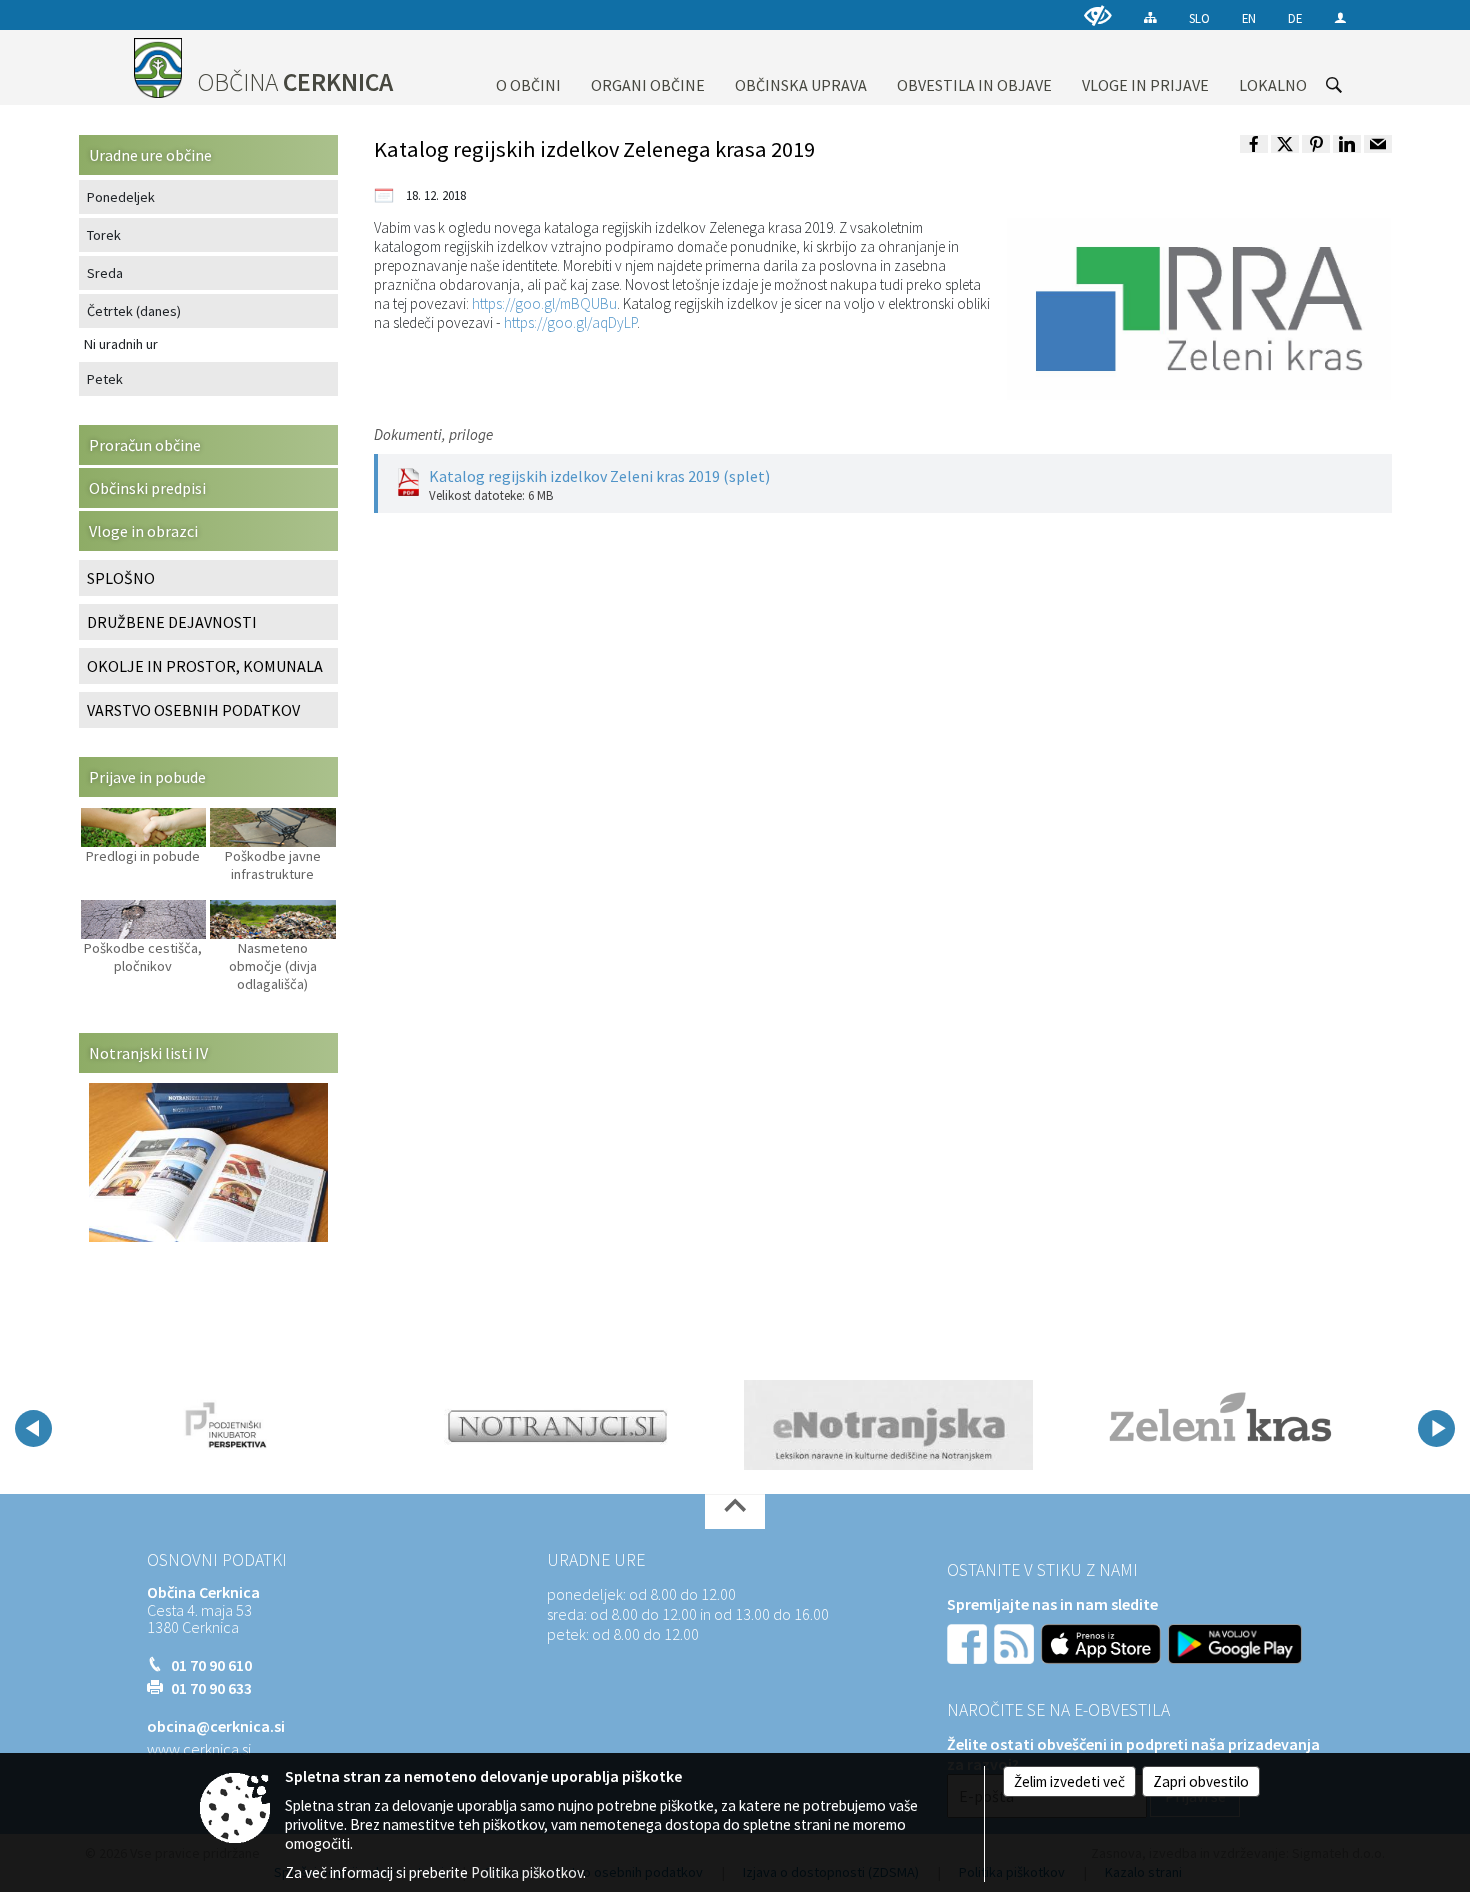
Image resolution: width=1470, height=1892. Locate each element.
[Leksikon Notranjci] (557, 1425)
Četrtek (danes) (134, 311)
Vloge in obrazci (143, 531)
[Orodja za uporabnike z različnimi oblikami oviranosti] (1098, 15)
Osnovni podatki (217, 1560)
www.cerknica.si (199, 1749)
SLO (1199, 18)
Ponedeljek (121, 197)
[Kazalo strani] (1150, 17)
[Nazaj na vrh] (735, 1511)
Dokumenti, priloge (433, 434)
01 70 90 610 (211, 1665)
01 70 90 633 (211, 1688)
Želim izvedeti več (1069, 1781)
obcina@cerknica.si (216, 1726)
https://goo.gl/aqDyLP (570, 322)
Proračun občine (145, 445)
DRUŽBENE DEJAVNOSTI (172, 622)
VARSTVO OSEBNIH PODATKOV (193, 710)
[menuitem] (528, 67)
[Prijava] (1340, 17)
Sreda (105, 273)
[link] (1254, 144)
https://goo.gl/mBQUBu (544, 303)
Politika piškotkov (527, 1872)
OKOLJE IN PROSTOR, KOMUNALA (205, 666)
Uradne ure (596, 1560)
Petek (105, 379)
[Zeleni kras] (1220, 1425)
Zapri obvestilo (1201, 1781)
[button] (33, 1428)
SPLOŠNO (121, 578)
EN (1249, 18)
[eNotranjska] (888, 1425)
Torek (104, 235)
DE (1295, 18)
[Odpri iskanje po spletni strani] (1334, 85)
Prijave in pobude (147, 777)
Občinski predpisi (147, 488)
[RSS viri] (1016, 1642)
